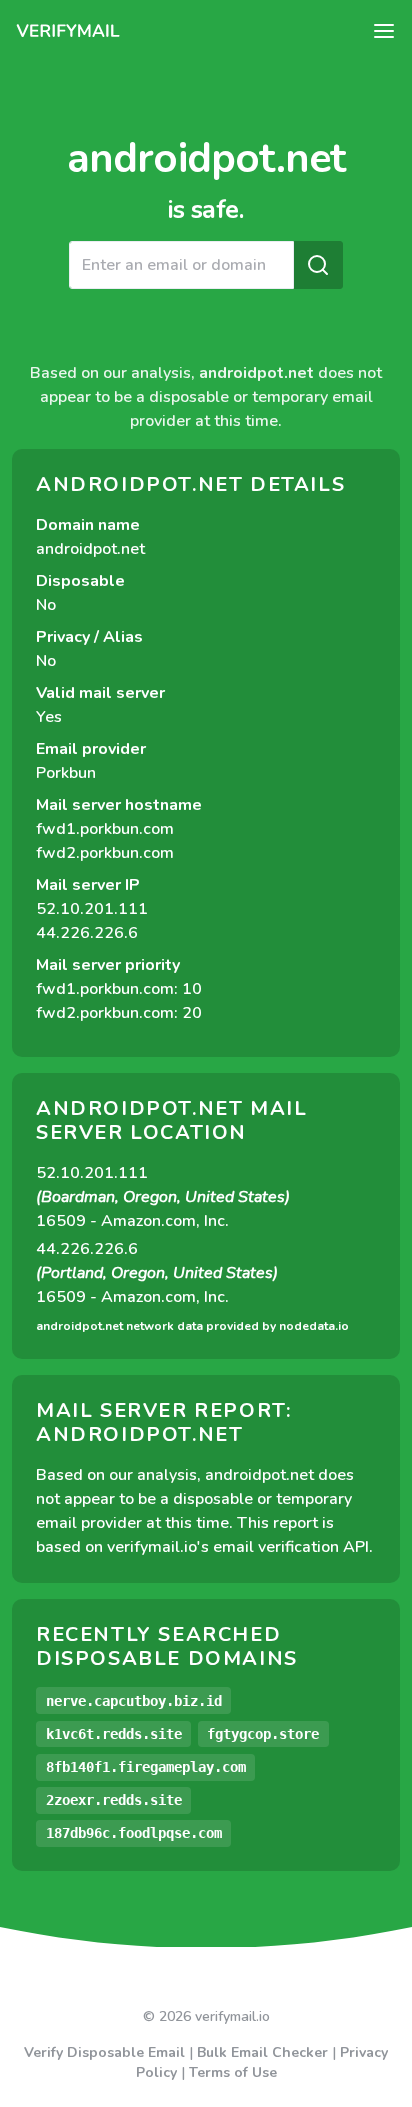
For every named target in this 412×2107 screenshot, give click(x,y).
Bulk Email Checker (262, 2052)
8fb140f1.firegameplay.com (146, 1767)
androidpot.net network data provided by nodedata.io (192, 1326)
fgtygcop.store (263, 1734)
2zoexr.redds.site (114, 1800)
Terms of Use (233, 2072)
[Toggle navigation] (384, 31)
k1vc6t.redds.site (114, 1734)
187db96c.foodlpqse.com (134, 1833)
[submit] (318, 265)
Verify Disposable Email (104, 2052)
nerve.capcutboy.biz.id (134, 1701)
